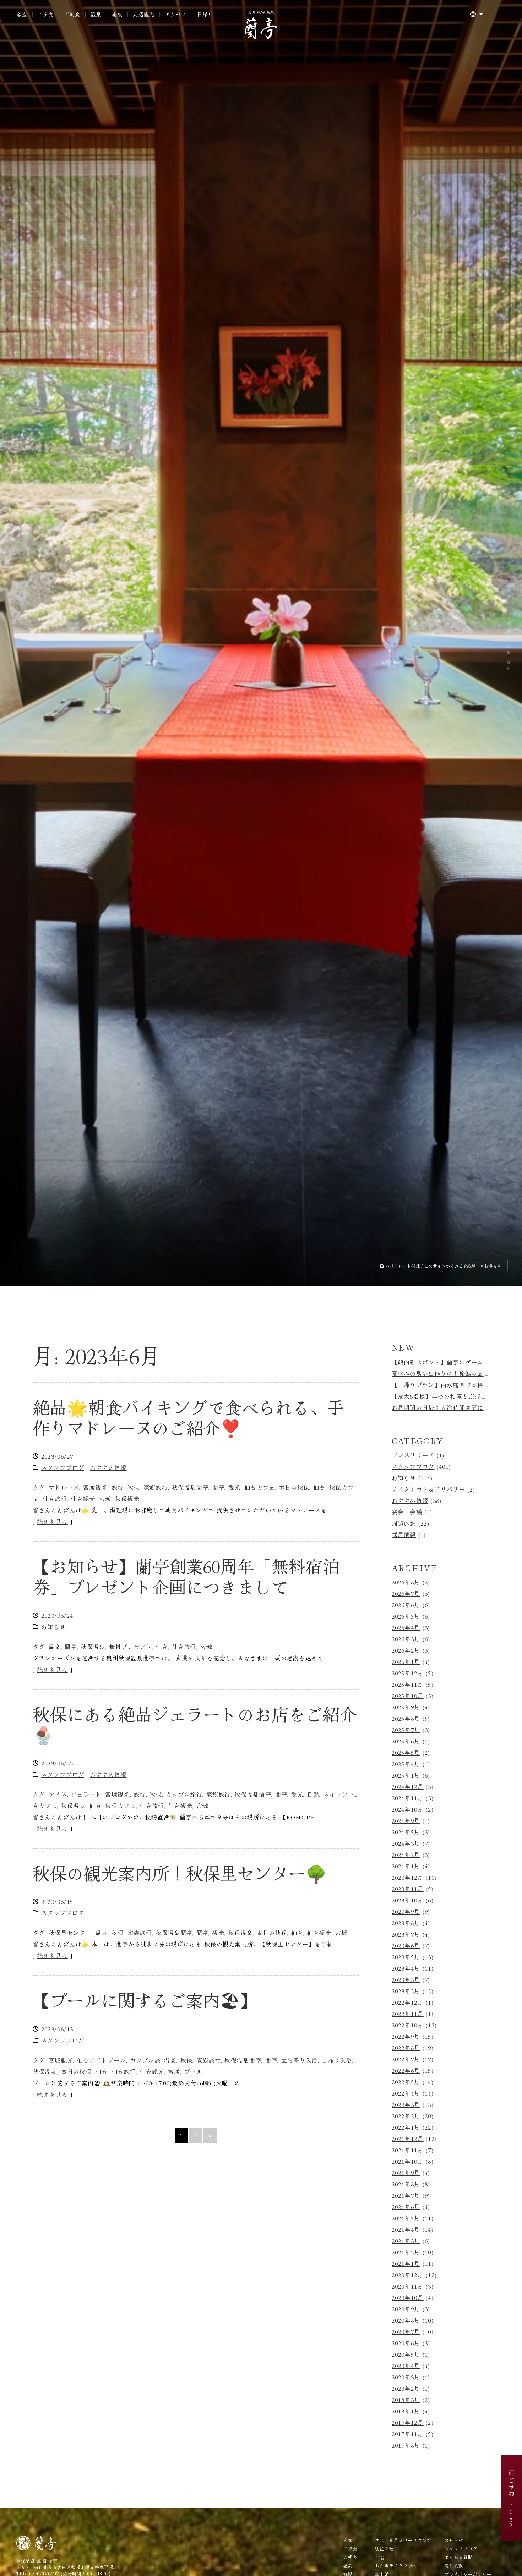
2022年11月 (408, 2016)
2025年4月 (406, 1766)
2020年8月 (406, 2323)
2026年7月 (406, 1596)
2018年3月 (406, 2402)
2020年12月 (408, 2277)
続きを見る (52, 1524)
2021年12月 (408, 2141)
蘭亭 (219, 1490)
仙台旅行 (55, 1501)
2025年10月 (408, 1698)
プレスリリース (413, 1457)
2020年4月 (406, 2368)
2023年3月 (406, 1982)
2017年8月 (406, 2448)
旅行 (118, 1490)
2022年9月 (406, 2039)
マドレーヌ (64, 1490)
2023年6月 (406, 1948)
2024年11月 (408, 1800)
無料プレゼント (130, 1649)
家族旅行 (156, 1490)
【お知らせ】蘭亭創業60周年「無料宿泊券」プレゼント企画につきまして (186, 1578)
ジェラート (86, 1796)
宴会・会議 (407, 1514)
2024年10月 (408, 1812)
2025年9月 (406, 1709)
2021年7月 (406, 2198)
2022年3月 (406, 2107)
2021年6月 (406, 2209)
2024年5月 (406, 1834)
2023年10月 (408, 1902)
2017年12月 (408, 2425)
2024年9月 (406, 1823)
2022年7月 (406, 2061)
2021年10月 (408, 2164)
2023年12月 (408, 1880)
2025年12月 (408, 1675)
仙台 (319, 1490)
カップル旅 (145, 2062)
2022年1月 (406, 2130)
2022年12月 (408, 2005)
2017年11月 (408, 2436)
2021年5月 (406, 2220)
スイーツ (335, 1796)
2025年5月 (406, 1755)
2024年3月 (406, 1846)
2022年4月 (406, 2096)
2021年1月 (406, 2266)
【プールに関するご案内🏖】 (145, 2002)
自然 (313, 1796)
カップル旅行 (184, 1796)
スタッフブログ (63, 1470)
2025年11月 (408, 1687)
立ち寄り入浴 (300, 2062)
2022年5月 (406, 2084)
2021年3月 (406, 2243)
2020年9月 (406, 2311)
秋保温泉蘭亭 (190, 1490)
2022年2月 (406, 2118)
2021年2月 (406, 2254)
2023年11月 (408, 1891)
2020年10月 (408, 2300)
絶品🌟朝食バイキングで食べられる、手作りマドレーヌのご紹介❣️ (188, 1419)
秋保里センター (70, 1935)
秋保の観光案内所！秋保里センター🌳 (180, 1875)
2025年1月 (406, 1778)
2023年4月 (406, 1971)
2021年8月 (406, 2186)
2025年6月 (406, 1743)
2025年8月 (406, 1721)
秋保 (134, 1490)
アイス (58, 1796)
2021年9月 (406, 2175)
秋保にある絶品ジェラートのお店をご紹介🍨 (195, 1726)
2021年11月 (408, 2152)
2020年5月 (406, 2357)
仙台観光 (83, 1501)
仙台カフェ (260, 1490)
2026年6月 (406, 1607)
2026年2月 (406, 1653)
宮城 (105, 1501)
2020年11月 (408, 2289)
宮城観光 (95, 1490)
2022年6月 (406, 2073)
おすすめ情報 (108, 1470)
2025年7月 (406, 1732)
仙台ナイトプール (102, 2062)
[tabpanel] (261, 644)
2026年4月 (406, 1630)
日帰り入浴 (337, 2062)
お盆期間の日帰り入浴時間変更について (447, 1410)
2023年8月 (406, 1925)
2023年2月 (406, 1993)
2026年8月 (406, 1584)
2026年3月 (406, 1641)
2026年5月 (406, 1619)
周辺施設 (404, 1525)
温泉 (55, 1649)
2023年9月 (406, 1914)
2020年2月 (406, 2391)
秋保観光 (127, 1501)
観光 (235, 1490)
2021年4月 (406, 2232)
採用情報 (404, 1537)
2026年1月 (406, 1664)
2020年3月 (406, 2379)
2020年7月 (406, 2334)
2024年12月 (408, 1789)
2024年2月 (406, 1857)
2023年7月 (406, 1937)
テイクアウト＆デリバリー (428, 1491)
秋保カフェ (120, 1808)
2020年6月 (406, 2345)
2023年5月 (406, 1959)
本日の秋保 (294, 1490)
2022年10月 (408, 2027)
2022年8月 (406, 2050)
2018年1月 (406, 2413)
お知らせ (53, 1629)
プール (193, 2074)
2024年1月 (406, 1868)
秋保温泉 (93, 1649)
